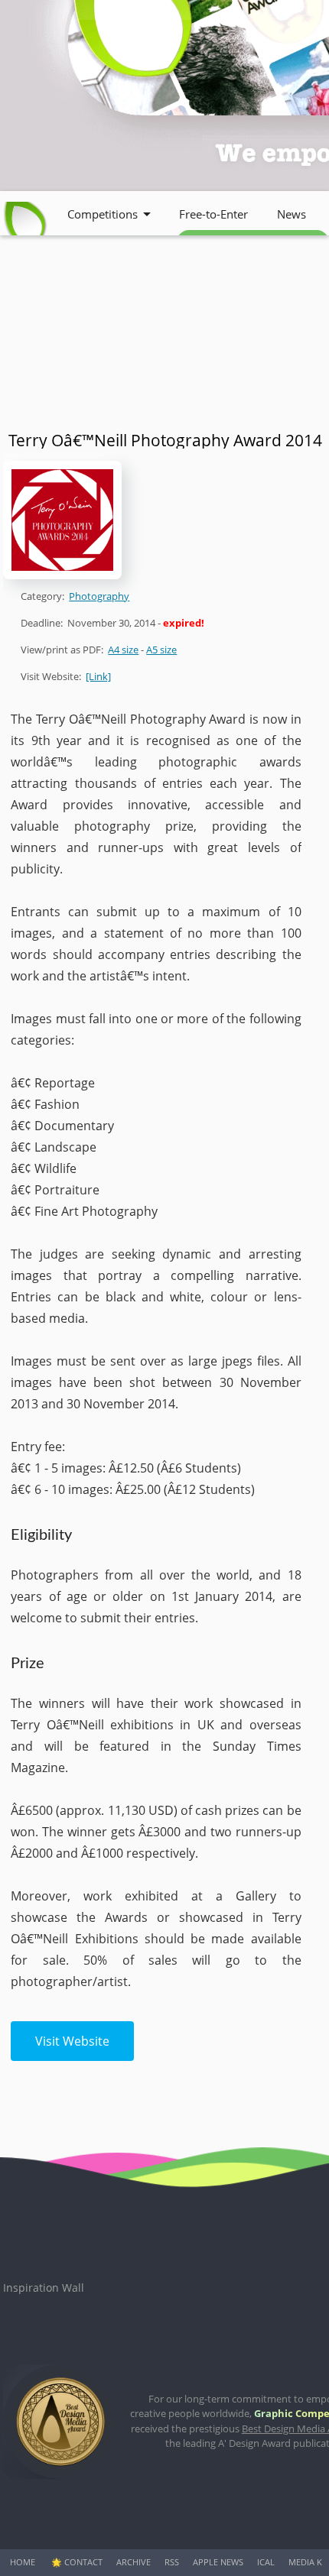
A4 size (123, 650)
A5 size (161, 650)
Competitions (103, 214)
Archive (134, 2562)
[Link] (98, 676)
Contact (83, 2562)
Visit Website (72, 2041)
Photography (99, 596)
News (292, 214)
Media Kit (309, 2562)
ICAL (266, 2562)
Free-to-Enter (213, 214)
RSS (172, 2562)
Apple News (218, 2562)
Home (23, 2562)
